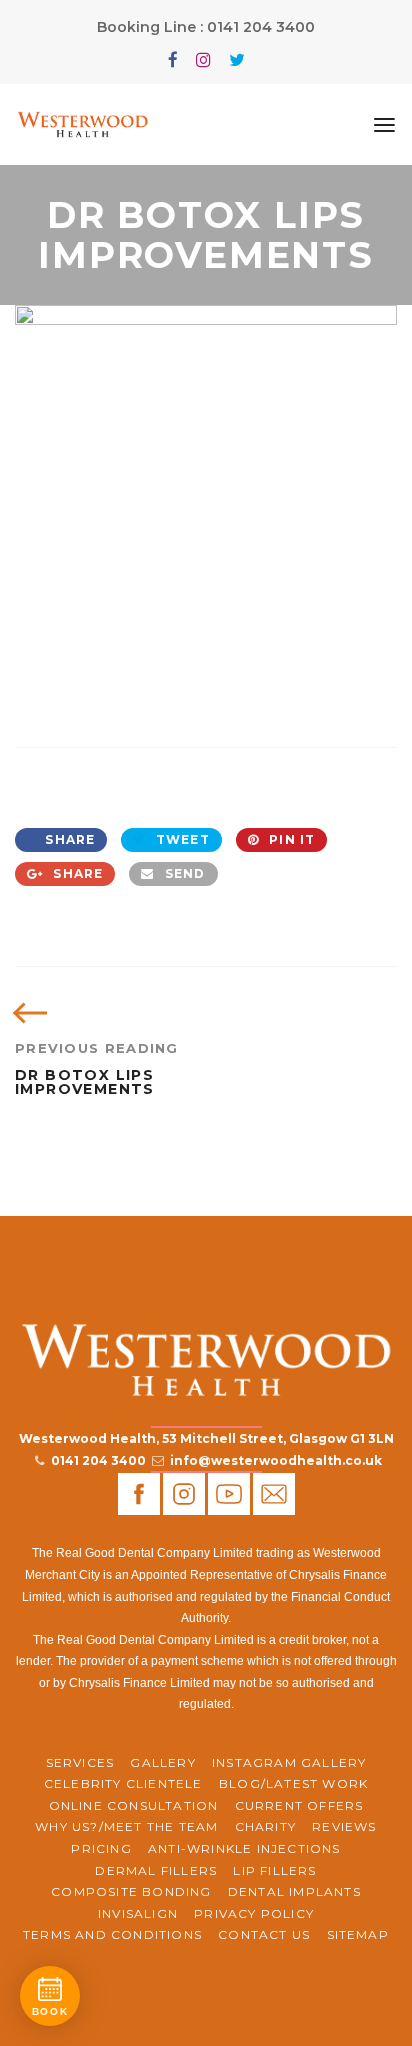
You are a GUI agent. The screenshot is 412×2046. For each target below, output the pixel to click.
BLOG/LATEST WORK (293, 1783)
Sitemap (358, 1934)
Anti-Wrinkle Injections (244, 1848)
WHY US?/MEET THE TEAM (126, 1826)
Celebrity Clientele (123, 1783)
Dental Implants (294, 1891)
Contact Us (264, 1934)
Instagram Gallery (289, 1762)
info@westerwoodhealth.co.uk (276, 1460)
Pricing (101, 1848)
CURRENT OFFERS (299, 1805)
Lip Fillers (274, 1870)
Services (80, 1762)
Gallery (162, 1762)
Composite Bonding (131, 1891)
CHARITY (265, 1826)
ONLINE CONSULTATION (134, 1805)
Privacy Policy (254, 1913)
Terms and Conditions (112, 1934)
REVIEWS (344, 1826)
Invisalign (138, 1913)
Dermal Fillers (156, 1870)
